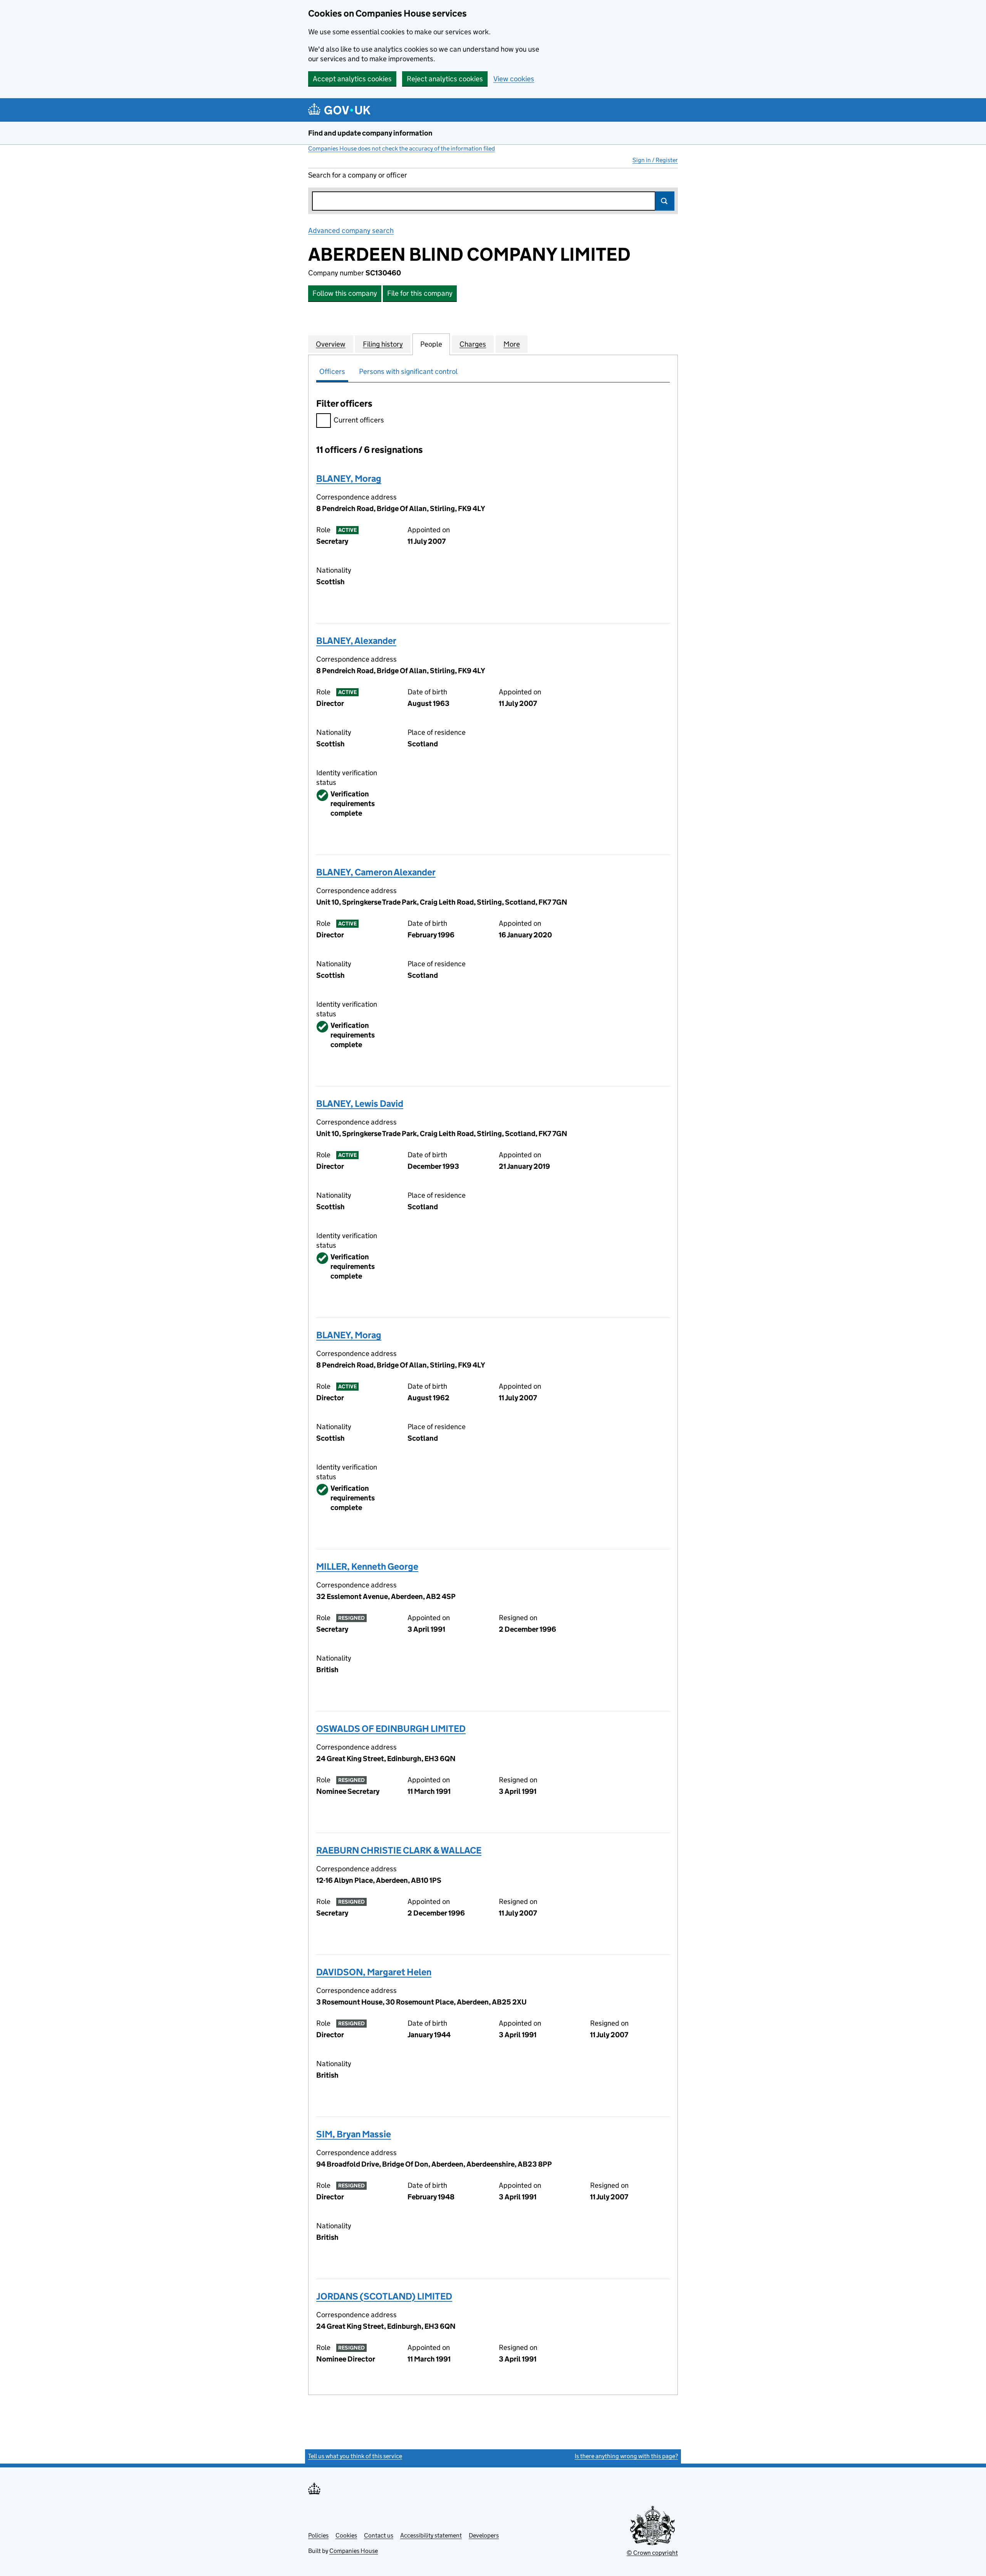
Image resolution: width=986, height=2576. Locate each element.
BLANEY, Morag (349, 478)
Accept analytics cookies (352, 79)
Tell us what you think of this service (355, 2456)
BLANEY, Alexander (356, 641)
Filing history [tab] (383, 344)
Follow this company (345, 293)
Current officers (359, 420)
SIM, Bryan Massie (354, 2134)
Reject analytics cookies (445, 79)
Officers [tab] (332, 371)
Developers (484, 2535)
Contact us (379, 2535)
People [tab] (431, 344)
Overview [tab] (331, 344)
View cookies (514, 79)
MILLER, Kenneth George (367, 1566)
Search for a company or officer (358, 175)
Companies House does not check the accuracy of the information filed (402, 148)
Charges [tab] (473, 344)
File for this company (420, 293)
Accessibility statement (431, 2535)
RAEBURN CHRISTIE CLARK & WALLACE (399, 1850)
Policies (318, 2535)
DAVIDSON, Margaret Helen (374, 1972)
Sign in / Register (655, 160)
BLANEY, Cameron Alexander (376, 872)
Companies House (354, 2551)
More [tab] (512, 344)
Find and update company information (370, 133)
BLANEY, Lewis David (360, 1104)
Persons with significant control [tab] (408, 371)
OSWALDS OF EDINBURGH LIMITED (391, 1729)
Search (665, 201)
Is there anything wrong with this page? (626, 2456)
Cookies (346, 2535)
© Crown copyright (652, 2553)
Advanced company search (351, 230)
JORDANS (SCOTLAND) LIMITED (384, 2296)
